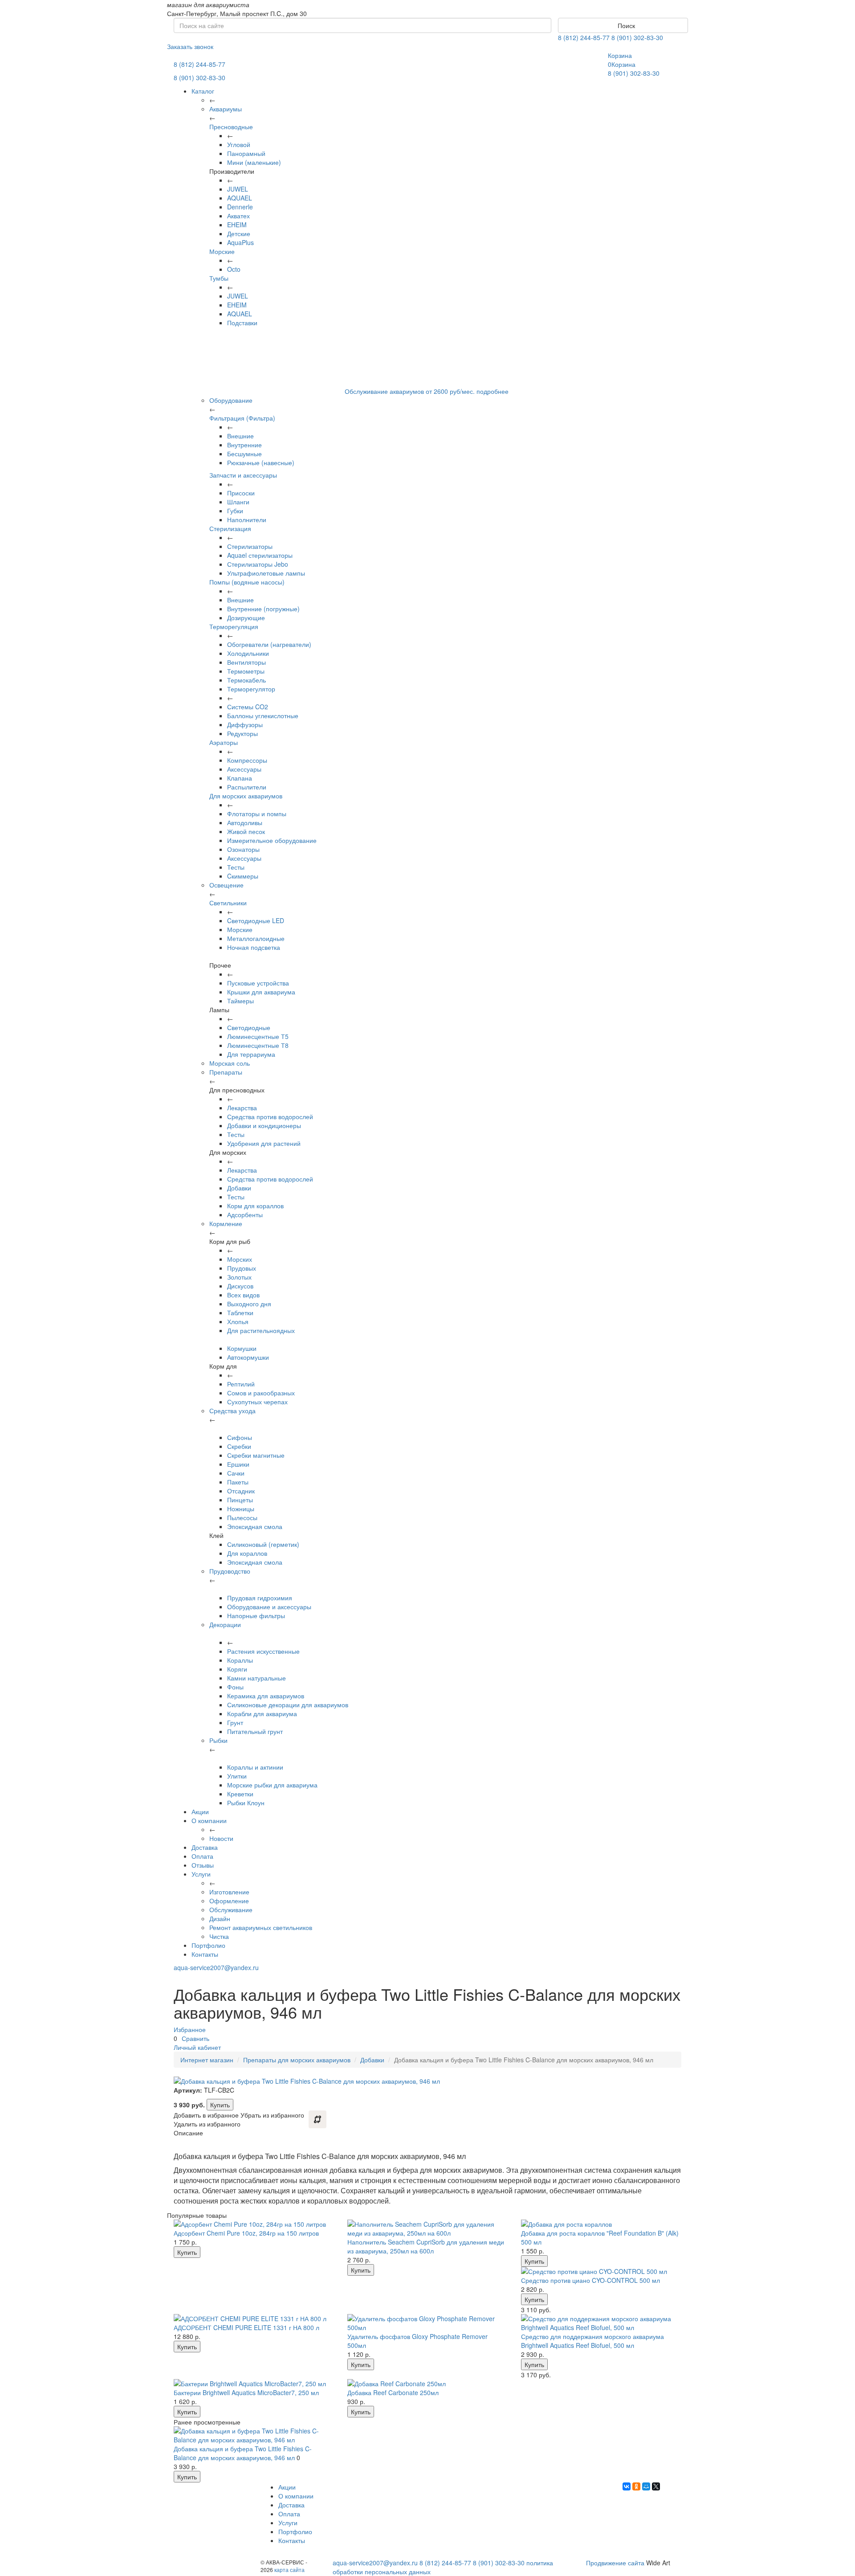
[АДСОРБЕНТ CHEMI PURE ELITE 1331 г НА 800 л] (254, 2318)
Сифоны (240, 1437)
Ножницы (241, 1509)
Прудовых (242, 1268)
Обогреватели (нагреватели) (269, 644)
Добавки (239, 1188)
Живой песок (246, 831)
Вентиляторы (246, 662)
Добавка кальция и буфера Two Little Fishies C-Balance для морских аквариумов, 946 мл (243, 2453)
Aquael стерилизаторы (260, 555)
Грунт (235, 1722)
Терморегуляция (234, 626)
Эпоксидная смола (255, 1526)
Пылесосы (242, 1517)
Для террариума (251, 1054)
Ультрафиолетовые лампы (266, 573)
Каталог (203, 91)
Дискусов (240, 1286)
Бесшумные (244, 454)
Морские (222, 251)
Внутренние (244, 445)
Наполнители (247, 519)
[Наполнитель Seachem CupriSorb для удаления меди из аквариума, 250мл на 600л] (427, 2228)
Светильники (228, 903)
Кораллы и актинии (255, 1767)
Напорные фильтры (256, 1615)
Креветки (240, 1794)
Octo (234, 269)
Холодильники (248, 653)
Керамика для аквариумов (266, 1696)
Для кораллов (247, 1553)
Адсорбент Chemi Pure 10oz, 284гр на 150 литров (246, 2233)
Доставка (205, 1847)
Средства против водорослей (270, 1116)
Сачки (236, 1473)
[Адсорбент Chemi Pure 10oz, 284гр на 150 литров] (254, 2224)
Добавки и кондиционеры (264, 1125)
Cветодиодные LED (256, 920)
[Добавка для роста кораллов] (601, 2224)
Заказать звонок (190, 46)
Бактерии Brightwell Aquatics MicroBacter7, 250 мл (246, 2392)
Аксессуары (244, 769)
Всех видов (243, 1295)
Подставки (242, 323)
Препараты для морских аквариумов (297, 2060)
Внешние (240, 436)
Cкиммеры (243, 876)
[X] (656, 2486)
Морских (240, 1259)
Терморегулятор (251, 689)
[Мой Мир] (646, 2486)
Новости (221, 1838)
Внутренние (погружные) (263, 609)
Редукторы (242, 733)
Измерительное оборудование (272, 840)
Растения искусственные (263, 1651)
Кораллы (240, 1660)
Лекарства (242, 1108)
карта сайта (289, 2570)
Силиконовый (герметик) (263, 1544)
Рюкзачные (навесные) (261, 462)
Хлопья (238, 1321)
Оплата (202, 1856)
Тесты (236, 867)
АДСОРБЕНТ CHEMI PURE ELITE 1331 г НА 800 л (246, 2327)
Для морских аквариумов (246, 796)
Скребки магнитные (256, 1455)
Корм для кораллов (255, 1206)
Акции (200, 1811)
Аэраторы (224, 742)
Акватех (238, 216)
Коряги (237, 1669)
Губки (235, 511)
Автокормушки (248, 1357)
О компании (209, 1820)
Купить (220, 2105)
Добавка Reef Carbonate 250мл (393, 2392)
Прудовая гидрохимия (260, 1598)
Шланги (238, 502)
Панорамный (246, 153)
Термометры (246, 671)
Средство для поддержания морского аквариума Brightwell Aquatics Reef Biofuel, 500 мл (592, 2341)
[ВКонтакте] (627, 2486)
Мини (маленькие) (254, 162)
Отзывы (203, 1865)
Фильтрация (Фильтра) (242, 418)
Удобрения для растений (264, 1143)
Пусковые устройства (258, 983)
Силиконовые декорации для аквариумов (288, 1705)
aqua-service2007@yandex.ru (216, 1967)
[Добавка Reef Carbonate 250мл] (427, 2384)
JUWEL (238, 189)
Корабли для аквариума (262, 1713)
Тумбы (219, 278)
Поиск (625, 25)
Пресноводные (231, 127)
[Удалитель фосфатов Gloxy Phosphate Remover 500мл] (427, 2323)
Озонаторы (243, 849)
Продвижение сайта (615, 2563)
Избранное (190, 2029)
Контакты (205, 1954)
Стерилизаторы (250, 546)
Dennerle (240, 207)
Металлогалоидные (256, 938)
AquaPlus (240, 242)
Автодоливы (245, 822)
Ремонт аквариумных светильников (261, 1927)
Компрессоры (247, 760)
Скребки (239, 1446)
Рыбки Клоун (246, 1803)
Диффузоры (245, 724)
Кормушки (242, 1348)
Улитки (237, 1776)
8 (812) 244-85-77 (584, 37)
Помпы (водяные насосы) (247, 582)
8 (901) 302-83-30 (637, 37)
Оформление (229, 1901)
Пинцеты (240, 1500)
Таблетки (240, 1313)
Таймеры (240, 1001)
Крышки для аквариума (261, 992)
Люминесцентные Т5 (258, 1036)
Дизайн (220, 1918)
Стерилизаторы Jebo (258, 564)
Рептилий (241, 1384)
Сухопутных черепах (257, 1402)
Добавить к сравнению (318, 2119)
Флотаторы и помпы (257, 814)
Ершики (238, 1464)
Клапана (240, 778)
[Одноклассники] (636, 2486)
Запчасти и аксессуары (243, 475)
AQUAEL (240, 198)
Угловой (239, 144)
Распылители (247, 787)
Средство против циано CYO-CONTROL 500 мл (590, 2280)
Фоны (235, 1687)
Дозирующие (246, 617)
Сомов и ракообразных (261, 1393)
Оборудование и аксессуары (269, 1607)
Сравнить (195, 2038)
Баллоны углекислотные (263, 716)
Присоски (241, 493)
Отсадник (241, 1491)
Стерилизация (230, 528)
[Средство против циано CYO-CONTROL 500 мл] (601, 2271)
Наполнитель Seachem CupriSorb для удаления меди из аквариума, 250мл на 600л (426, 2246)
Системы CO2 (248, 707)
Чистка (219, 1936)
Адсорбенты (245, 1214)
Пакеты (238, 1482)
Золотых (239, 1277)
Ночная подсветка (254, 947)
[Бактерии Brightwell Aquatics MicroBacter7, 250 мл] (254, 2384)
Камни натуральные (256, 1678)
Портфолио (208, 1945)
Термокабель (246, 680)
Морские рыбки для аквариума (272, 1785)
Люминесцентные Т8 (258, 1045)
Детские (239, 233)
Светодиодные (249, 1027)
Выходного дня (249, 1304)
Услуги (201, 1874)
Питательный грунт (255, 1731)
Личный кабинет (197, 2047)
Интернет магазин (207, 2060)
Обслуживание (231, 1910)
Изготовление (229, 1892)
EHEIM (237, 225)
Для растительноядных (261, 1330)
